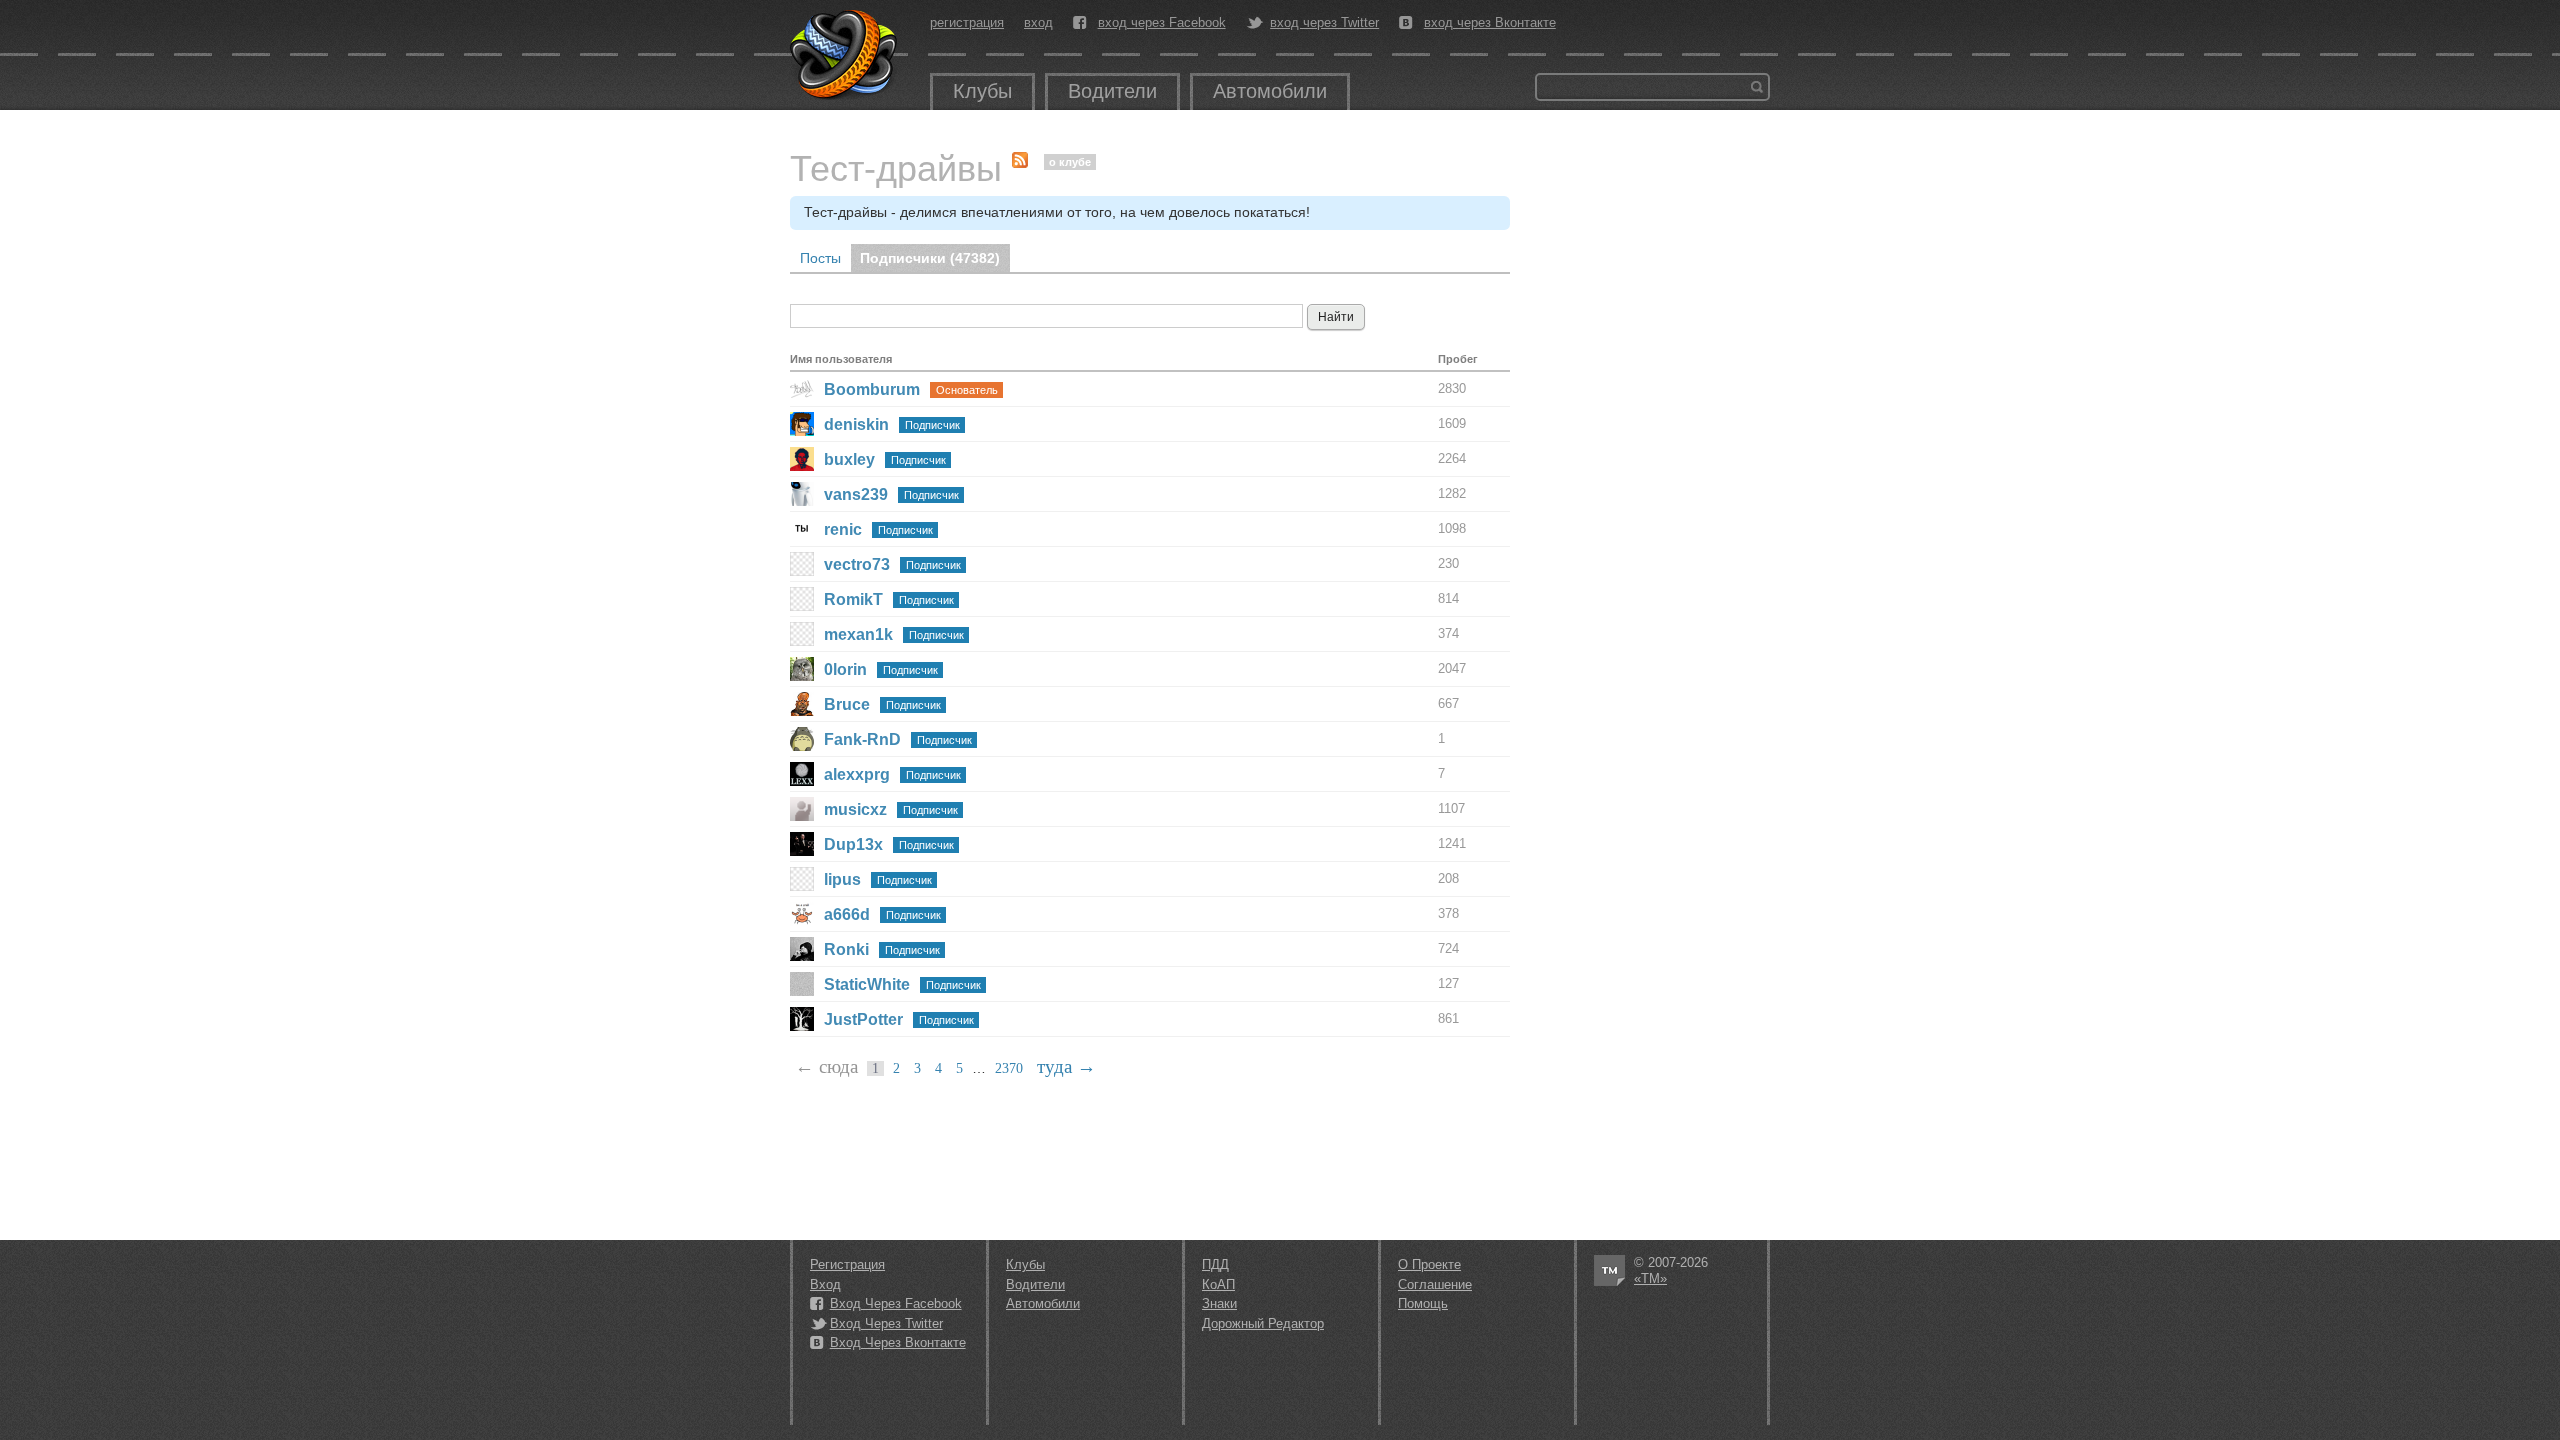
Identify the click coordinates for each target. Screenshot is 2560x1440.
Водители (1112, 91)
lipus (842, 879)
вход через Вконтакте (1490, 23)
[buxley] (802, 459)
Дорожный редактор (1263, 1323)
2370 (1009, 1068)
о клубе (1070, 162)
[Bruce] (802, 704)
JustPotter (863, 1019)
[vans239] (802, 494)
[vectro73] (802, 564)
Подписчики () (930, 258)
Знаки (1219, 1303)
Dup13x (853, 844)
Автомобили (1270, 91)
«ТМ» (1650, 1278)
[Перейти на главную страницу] (845, 55)
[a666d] (802, 914)
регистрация (967, 22)
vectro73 (857, 564)
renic (843, 529)
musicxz (855, 809)
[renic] (802, 529)
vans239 (856, 494)
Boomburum (872, 389)
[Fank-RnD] (802, 739)
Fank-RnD (862, 739)
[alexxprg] (802, 774)
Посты (820, 258)
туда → (1066, 1066)
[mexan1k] (802, 634)
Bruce (847, 704)
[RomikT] (802, 599)
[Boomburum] (802, 389)
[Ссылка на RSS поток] (1025, 155)
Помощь (1423, 1303)
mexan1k (858, 634)
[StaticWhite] (802, 984)
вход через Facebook (1162, 23)
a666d (847, 914)
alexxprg (857, 774)
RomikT (853, 599)
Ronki (846, 949)
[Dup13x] (802, 844)
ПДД (1215, 1264)
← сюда (826, 1066)
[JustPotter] (802, 1019)
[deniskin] (802, 424)
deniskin (856, 424)
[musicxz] (802, 809)
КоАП (1218, 1284)
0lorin (845, 669)
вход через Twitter (1324, 23)
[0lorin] (802, 669)
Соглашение (1435, 1284)
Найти (1757, 87)
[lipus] (802, 879)
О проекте (1429, 1264)
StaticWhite (867, 984)
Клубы (982, 91)
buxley (849, 459)
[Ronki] (802, 949)
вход (1038, 22)
